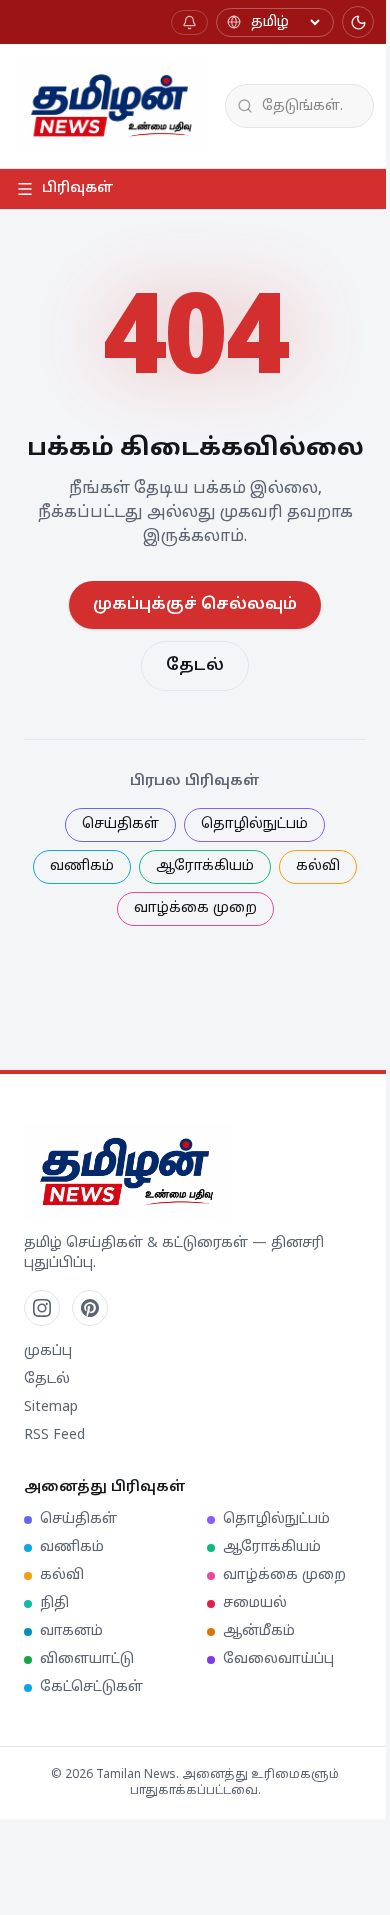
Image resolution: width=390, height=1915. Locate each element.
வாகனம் (71, 1631)
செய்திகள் (120, 824)
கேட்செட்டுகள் (91, 1687)
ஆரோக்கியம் (205, 866)
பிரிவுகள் (78, 188)
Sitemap (51, 1407)
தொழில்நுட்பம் (254, 824)
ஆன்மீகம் (259, 1631)
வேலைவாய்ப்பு (278, 1659)
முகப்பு (48, 1351)
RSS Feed (54, 1435)
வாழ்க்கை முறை (195, 908)
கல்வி (318, 866)
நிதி (54, 1603)
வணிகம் (82, 866)
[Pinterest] (90, 1308)
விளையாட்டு (87, 1659)
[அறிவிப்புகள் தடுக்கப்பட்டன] (189, 22)
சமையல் (255, 1603)
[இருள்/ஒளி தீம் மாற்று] (358, 22)
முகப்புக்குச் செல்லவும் (195, 605)
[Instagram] (42, 1308)
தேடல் (195, 666)
